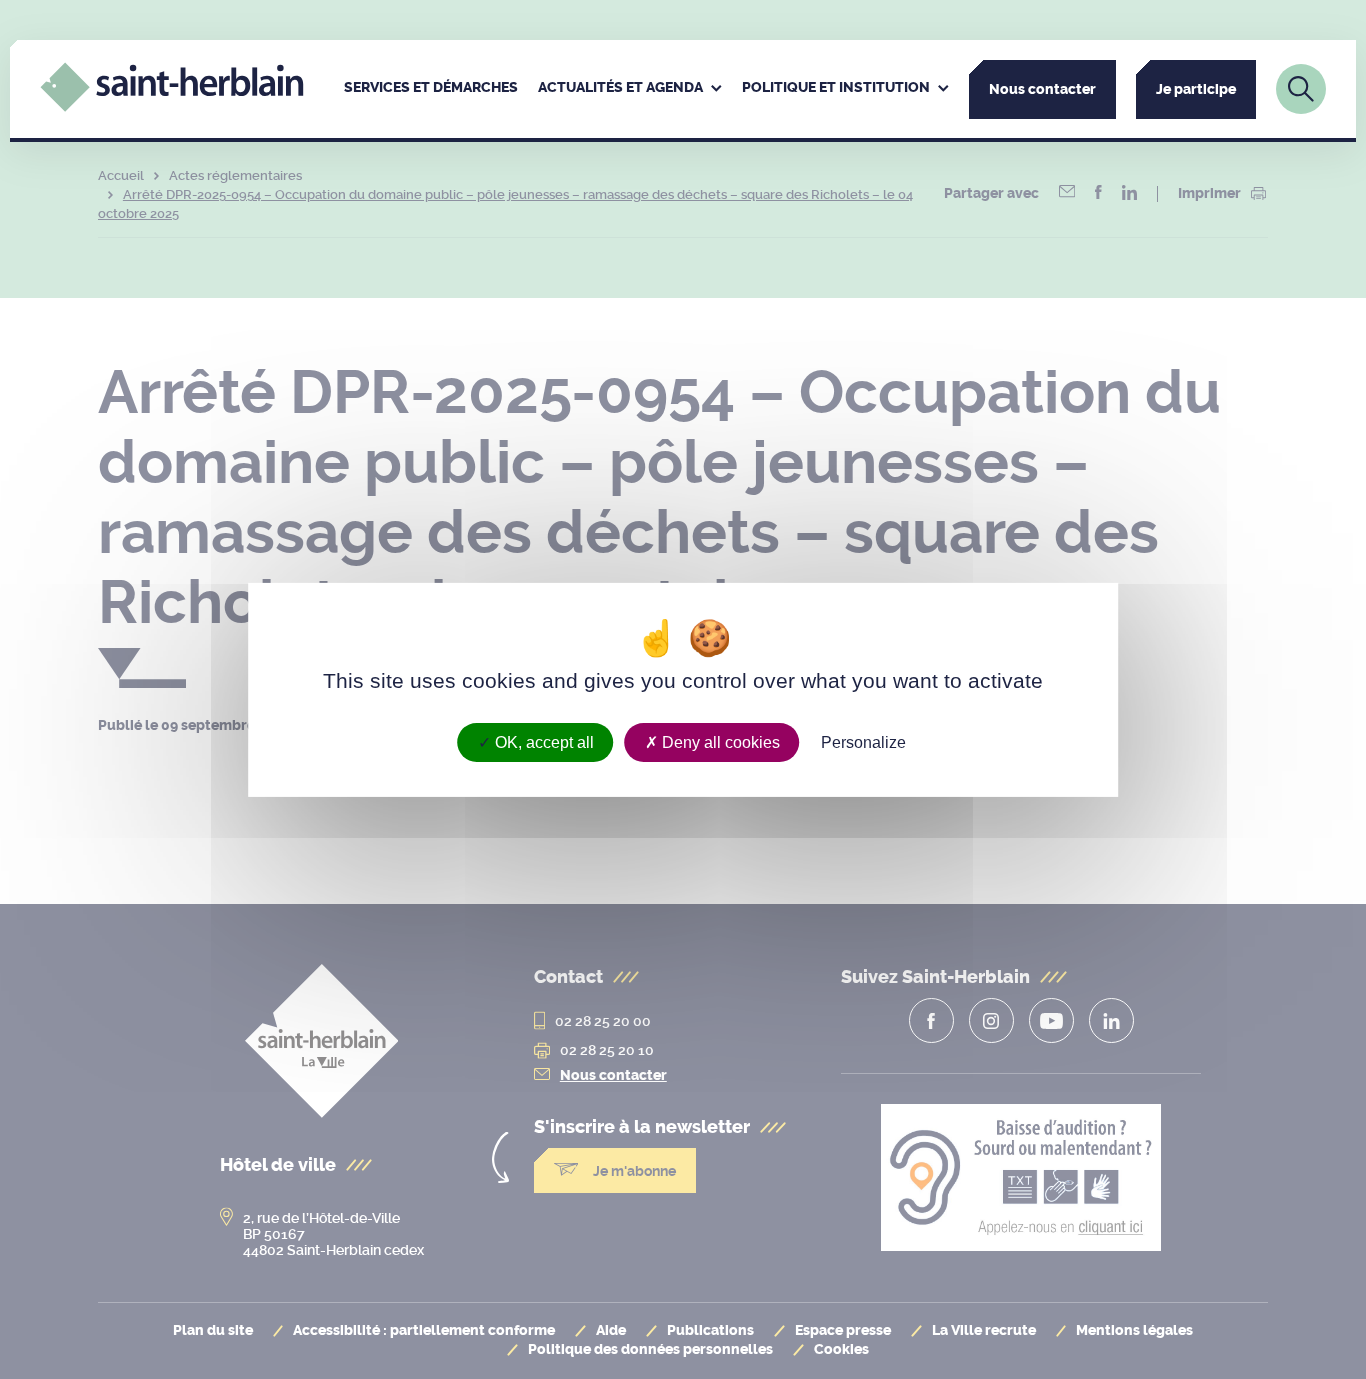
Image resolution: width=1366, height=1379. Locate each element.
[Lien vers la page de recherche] (1301, 89)
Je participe (1196, 89)
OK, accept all (542, 741)
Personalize (863, 741)
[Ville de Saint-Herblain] (171, 106)
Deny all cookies (719, 741)
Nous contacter (1042, 89)
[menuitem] (431, 89)
